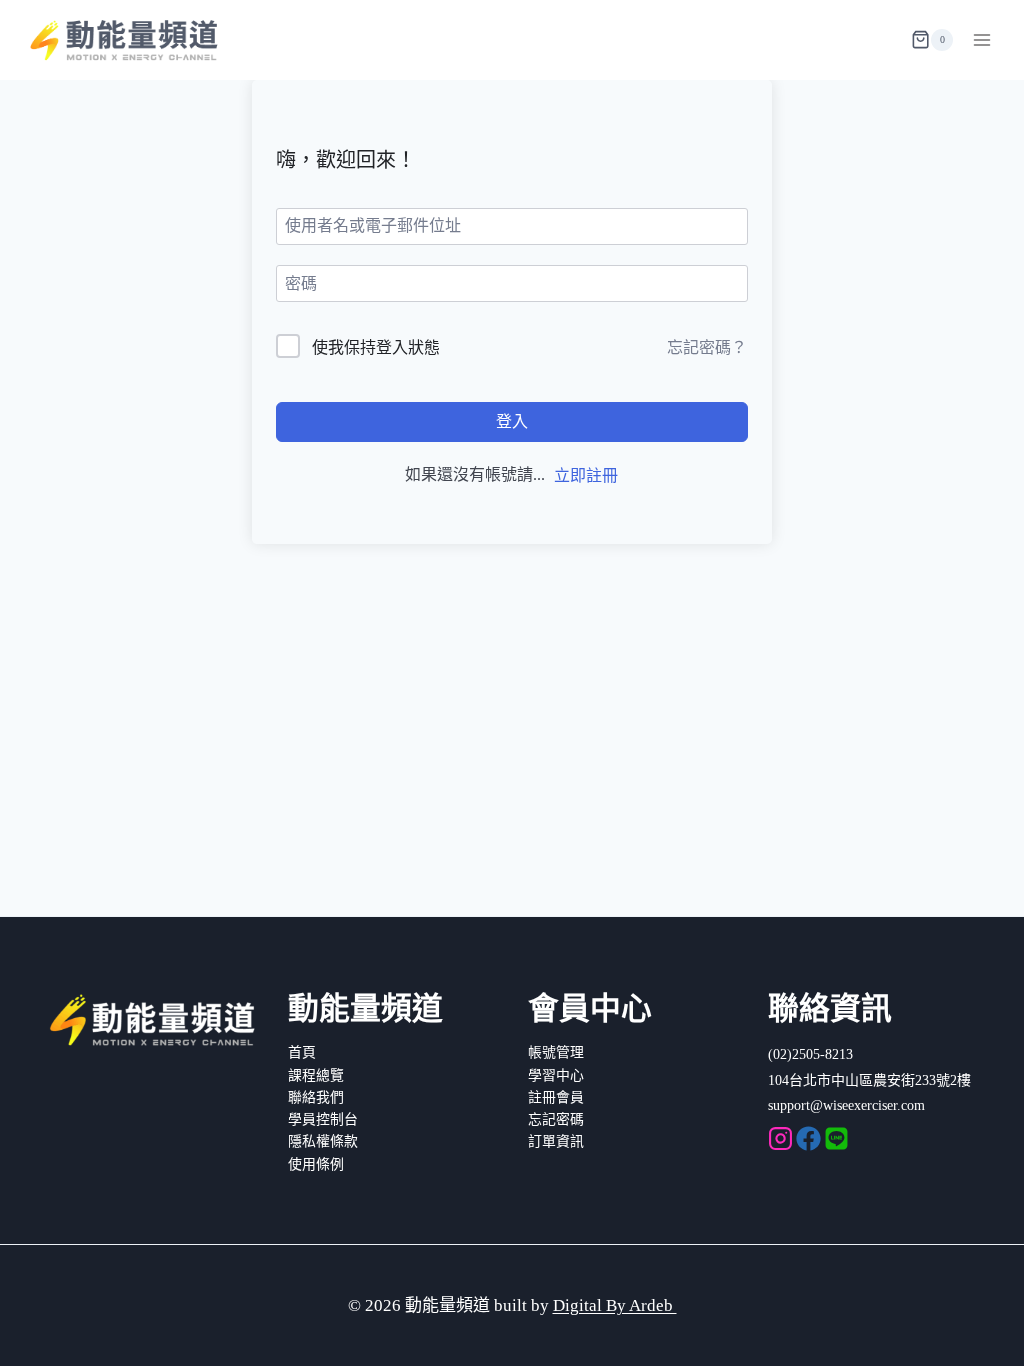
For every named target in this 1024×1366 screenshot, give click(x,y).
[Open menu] (981, 39)
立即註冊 (586, 475)
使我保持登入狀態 (376, 347)
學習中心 (556, 1075)
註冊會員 (556, 1097)
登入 (512, 421)
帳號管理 (556, 1052)
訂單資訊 (556, 1141)
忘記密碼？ (707, 347)
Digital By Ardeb (615, 1305)
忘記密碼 (556, 1119)
